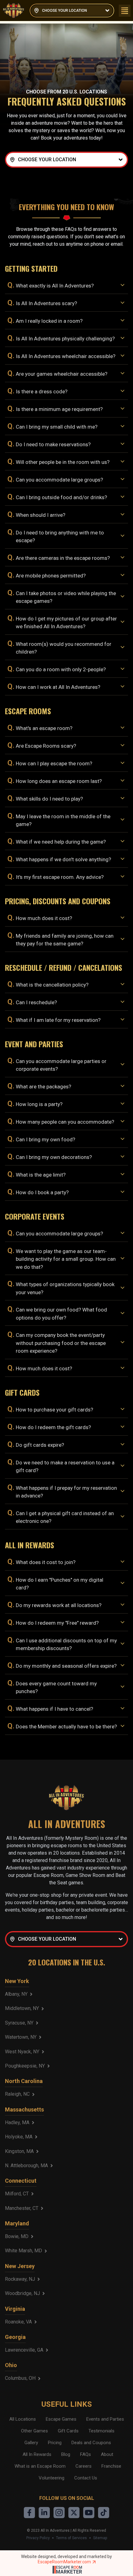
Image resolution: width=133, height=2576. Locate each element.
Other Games (34, 2431)
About (107, 2454)
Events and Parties (105, 2419)
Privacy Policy (38, 2538)
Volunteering (51, 2478)
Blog (66, 2454)
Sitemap (100, 2538)
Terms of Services (71, 2538)
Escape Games (61, 2419)
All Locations (23, 2419)
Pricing (55, 2443)
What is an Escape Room (40, 2466)
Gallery (31, 2443)
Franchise (111, 2466)
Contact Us (86, 2478)
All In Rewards (37, 2454)
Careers (84, 2466)
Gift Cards (68, 2431)
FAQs (86, 2454)
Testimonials (101, 2431)
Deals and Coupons (91, 2443)
